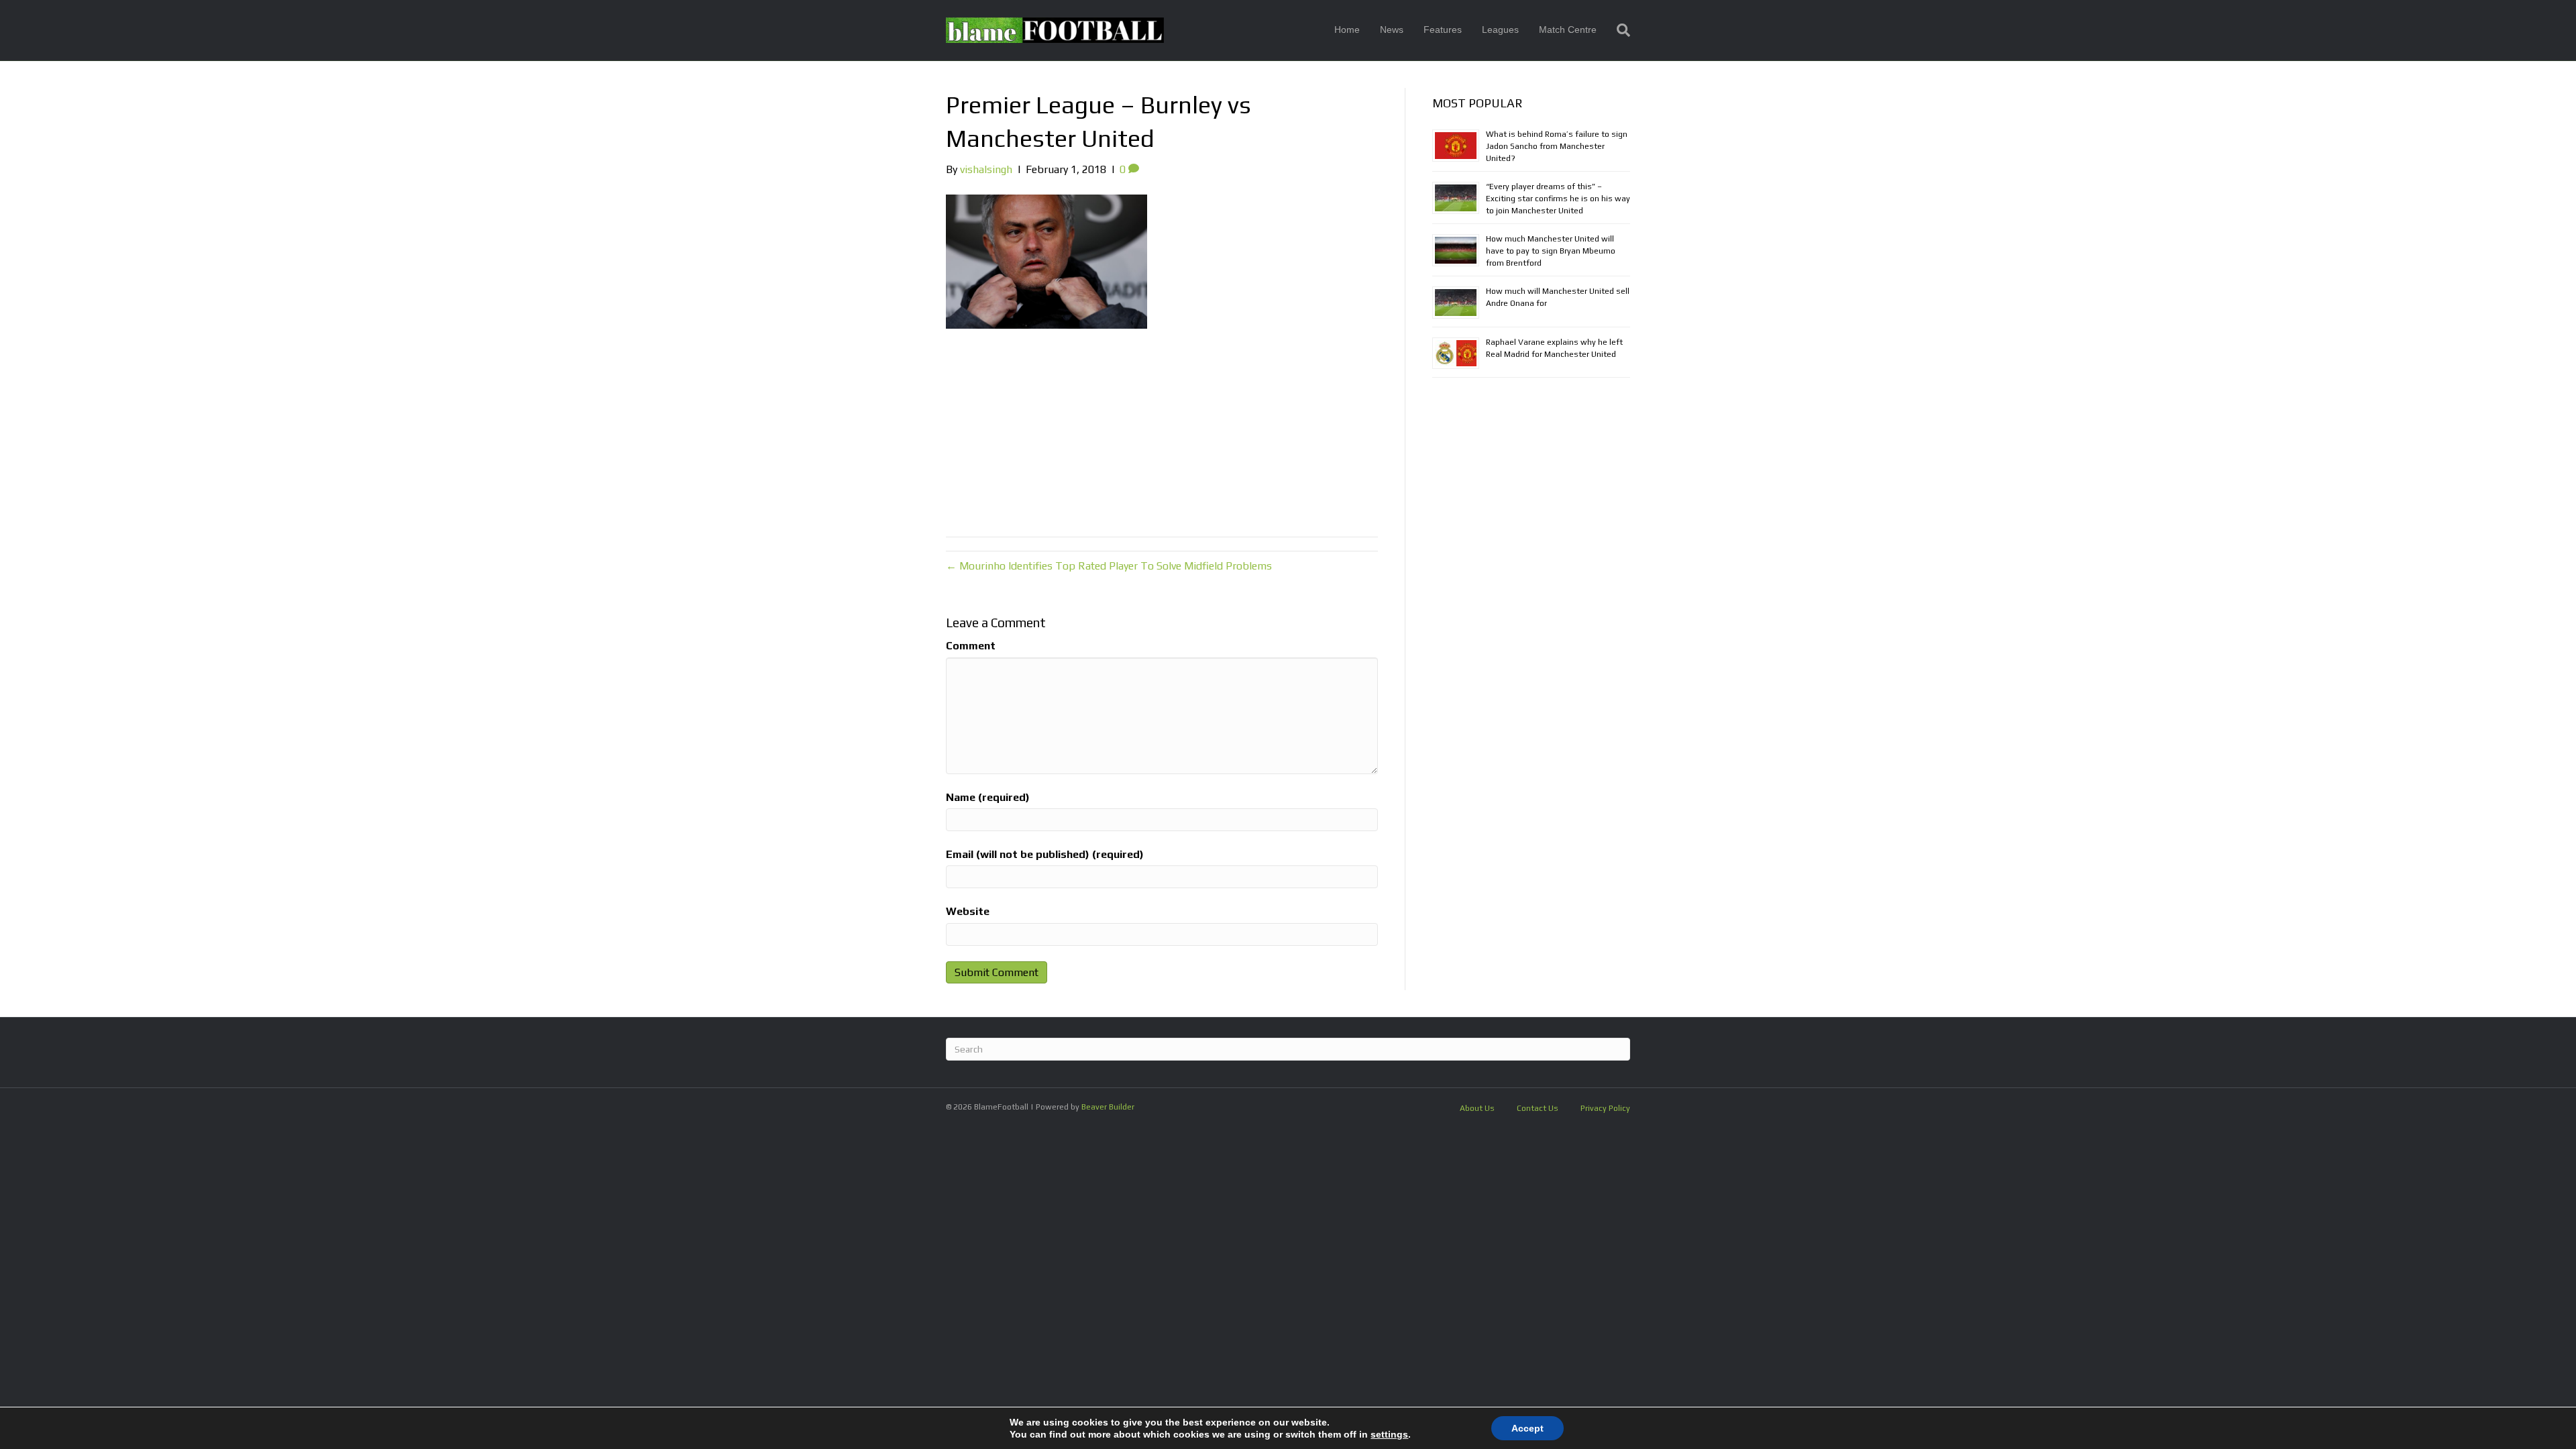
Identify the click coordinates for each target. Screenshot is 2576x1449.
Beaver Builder (1108, 1107)
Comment (971, 646)
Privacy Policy (1605, 1108)
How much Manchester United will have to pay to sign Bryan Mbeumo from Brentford (1551, 251)
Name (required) (988, 797)
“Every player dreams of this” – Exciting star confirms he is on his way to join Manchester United (1558, 199)
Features (1443, 30)
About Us (1477, 1108)
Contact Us (1538, 1108)
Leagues (1500, 30)
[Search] (1618, 30)
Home (1347, 30)
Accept (1527, 1428)
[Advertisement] (1162, 429)
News (1392, 30)
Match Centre (1568, 30)
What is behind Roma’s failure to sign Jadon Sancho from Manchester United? (1557, 146)
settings (1389, 1434)
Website (968, 911)
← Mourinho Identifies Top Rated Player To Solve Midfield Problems (1109, 566)
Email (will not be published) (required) (1045, 854)
